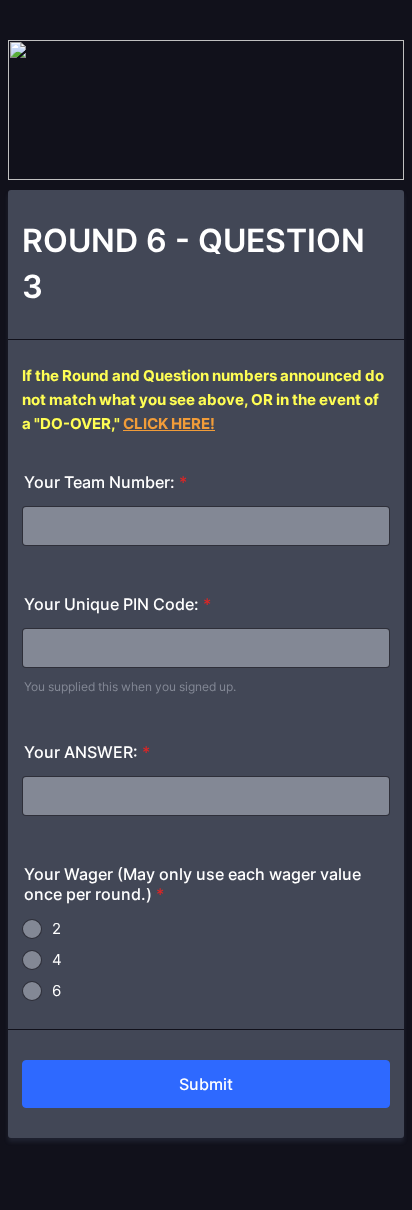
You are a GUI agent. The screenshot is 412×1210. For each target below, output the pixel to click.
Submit (206, 1084)
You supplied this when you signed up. (130, 686)
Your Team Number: (105, 482)
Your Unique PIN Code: (117, 604)
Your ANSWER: (87, 752)
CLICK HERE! (169, 423)
